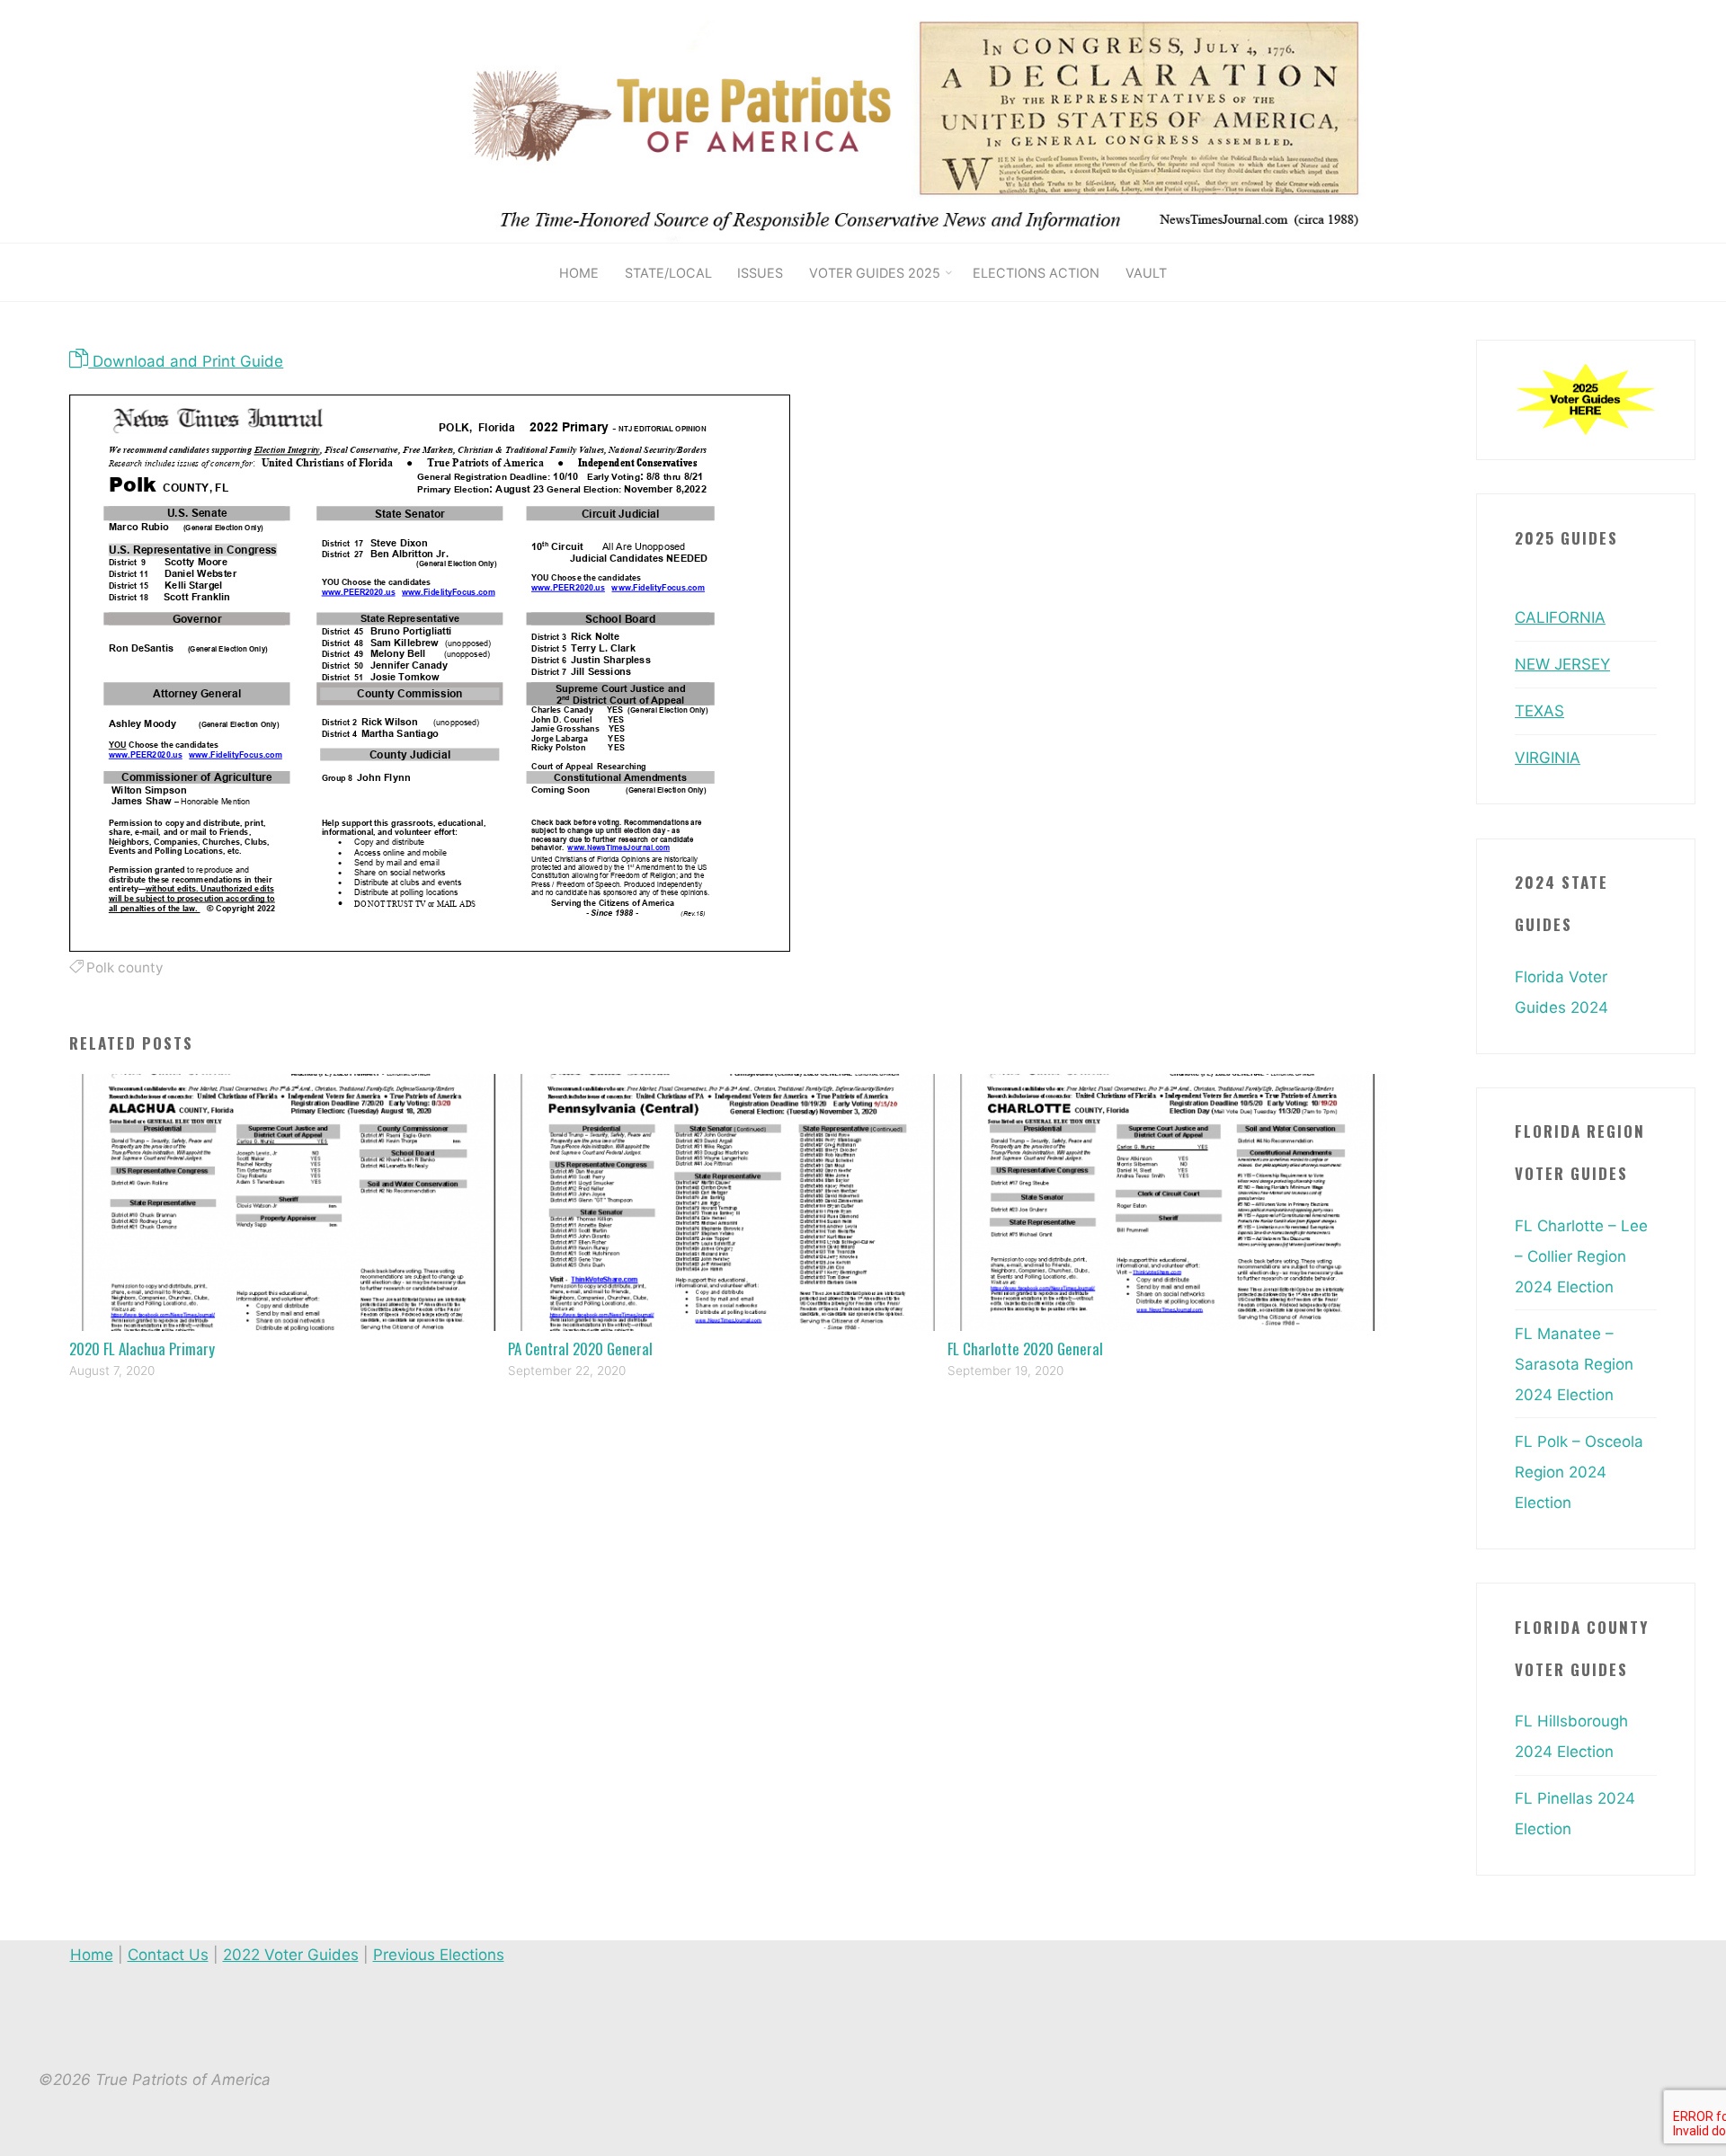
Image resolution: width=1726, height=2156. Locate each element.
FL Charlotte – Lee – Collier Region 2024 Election (1581, 1256)
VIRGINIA (1548, 758)
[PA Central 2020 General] (728, 1202)
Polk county (125, 967)
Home (92, 1955)
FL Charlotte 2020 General (1025, 1349)
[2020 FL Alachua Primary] (289, 1202)
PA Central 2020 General (580, 1349)
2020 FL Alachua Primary (142, 1349)
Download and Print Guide (186, 361)
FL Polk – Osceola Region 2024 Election (1579, 1472)
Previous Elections (439, 1955)
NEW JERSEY (1562, 664)
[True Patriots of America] (942, 120)
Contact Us (168, 1955)
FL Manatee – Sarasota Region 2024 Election (1574, 1364)
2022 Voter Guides (291, 1955)
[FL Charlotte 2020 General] (1167, 1202)
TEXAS (1539, 711)
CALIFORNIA (1560, 617)
